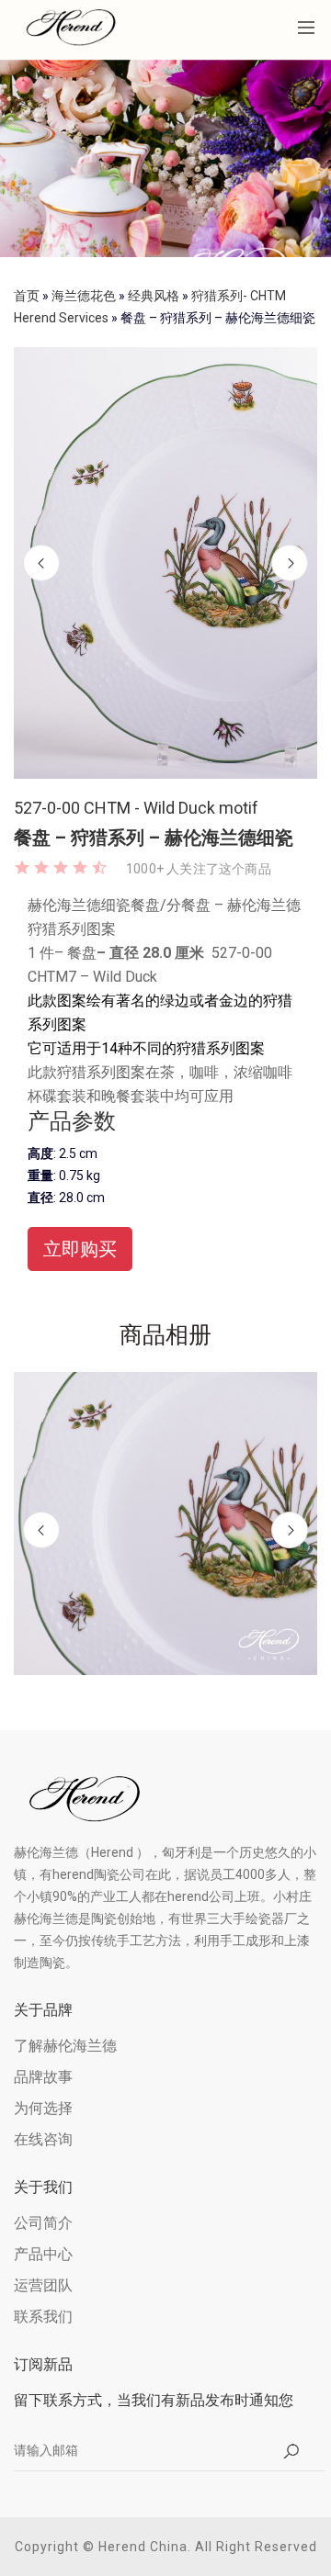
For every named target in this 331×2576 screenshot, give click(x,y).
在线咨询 (43, 2139)
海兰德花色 (84, 296)
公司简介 (43, 2223)
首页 (27, 296)
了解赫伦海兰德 (65, 2046)
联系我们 (43, 2317)
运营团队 (43, 2285)
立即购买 (80, 1249)
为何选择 (43, 2108)
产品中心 (43, 2254)
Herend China (143, 2547)
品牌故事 (43, 2077)
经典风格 (154, 296)
